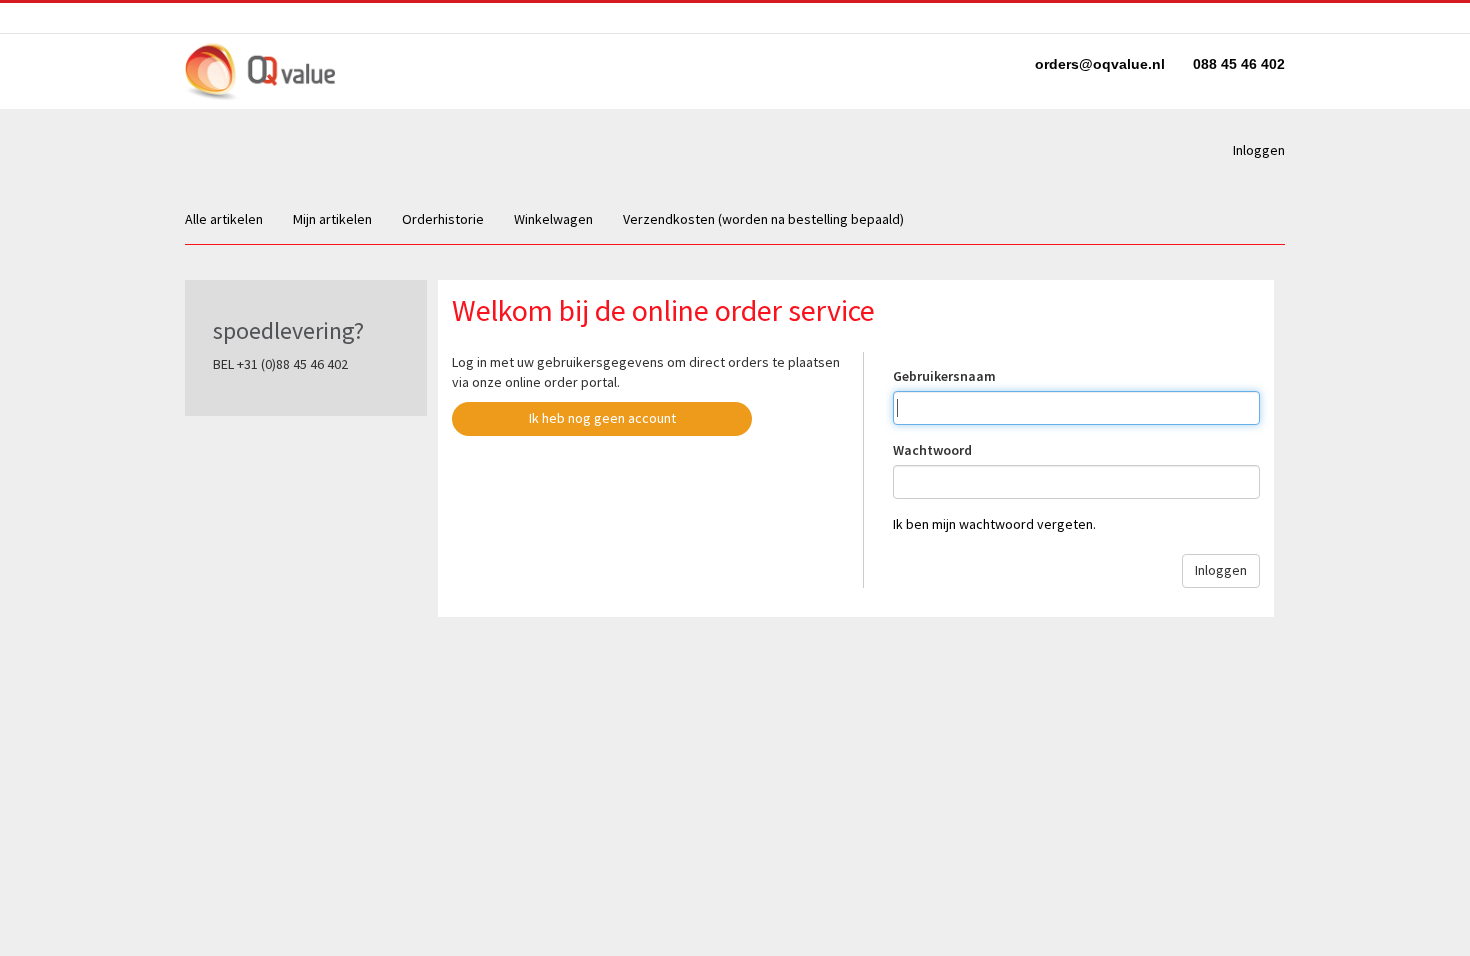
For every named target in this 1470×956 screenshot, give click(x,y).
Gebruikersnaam (944, 376)
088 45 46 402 (1239, 64)
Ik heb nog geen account (602, 418)
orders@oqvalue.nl (1102, 64)
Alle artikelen (224, 219)
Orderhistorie (443, 219)
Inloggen (1259, 150)
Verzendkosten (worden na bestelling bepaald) (763, 219)
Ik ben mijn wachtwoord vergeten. (994, 524)
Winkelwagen (553, 219)
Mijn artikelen (332, 219)
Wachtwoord (932, 450)
